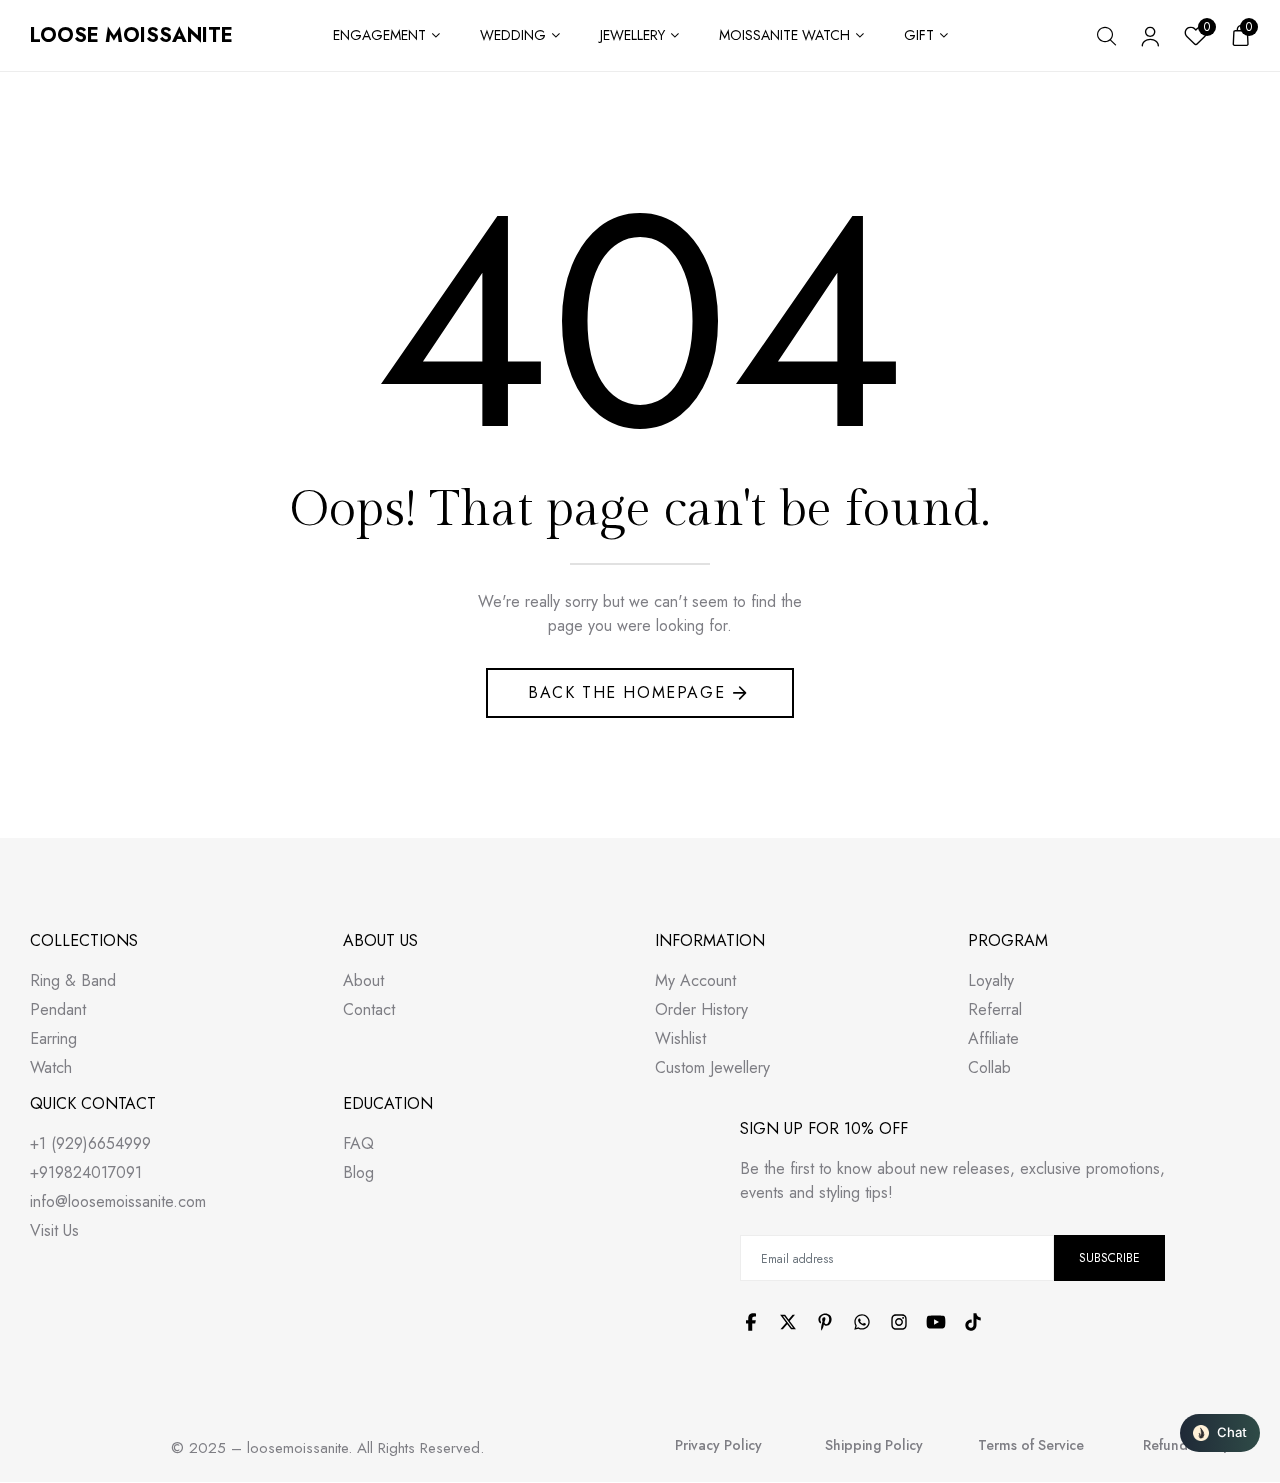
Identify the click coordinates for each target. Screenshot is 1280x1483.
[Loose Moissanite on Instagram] (899, 1322)
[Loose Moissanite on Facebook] (751, 1322)
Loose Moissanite (131, 35)
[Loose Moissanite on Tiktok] (973, 1322)
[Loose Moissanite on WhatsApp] (862, 1322)
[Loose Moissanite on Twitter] (788, 1322)
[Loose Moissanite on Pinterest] (825, 1322)
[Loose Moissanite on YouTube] (936, 1322)
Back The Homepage (626, 692)
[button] (1220, 1433)
